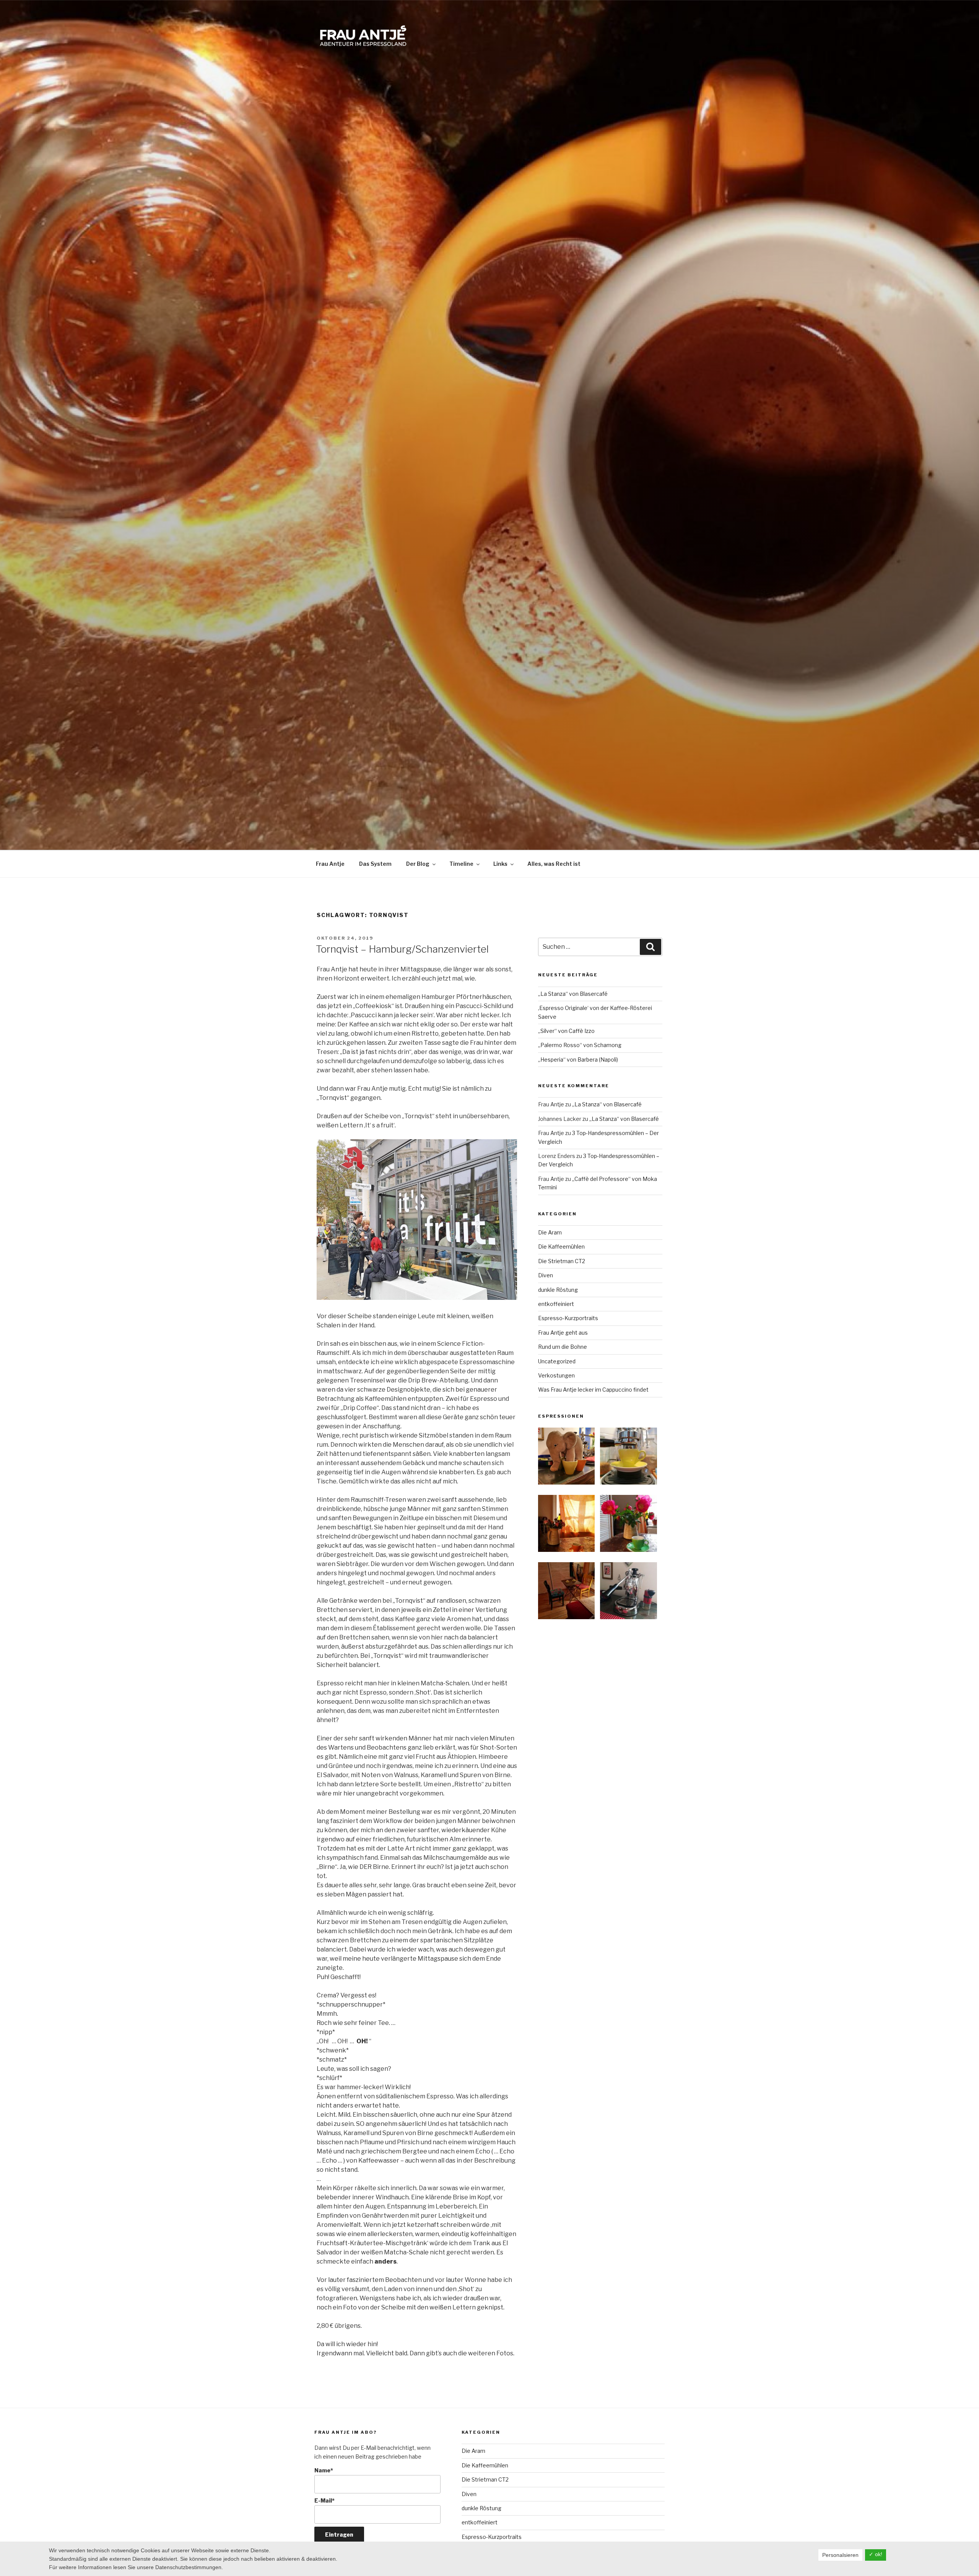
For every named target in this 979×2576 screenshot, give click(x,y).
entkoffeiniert (556, 1304)
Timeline (461, 864)
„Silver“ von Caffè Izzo (566, 1031)
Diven (546, 1275)
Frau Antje (330, 864)
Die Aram (550, 1232)
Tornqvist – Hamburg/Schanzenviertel (402, 949)
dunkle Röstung (558, 1290)
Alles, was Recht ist (554, 864)
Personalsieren (840, 2555)
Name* (324, 2470)
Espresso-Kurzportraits (568, 1318)
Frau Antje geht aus (563, 1333)
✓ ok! (876, 2554)
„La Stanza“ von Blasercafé (573, 994)
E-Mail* (324, 2500)
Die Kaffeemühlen (561, 1247)
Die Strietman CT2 (562, 1261)
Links (500, 864)
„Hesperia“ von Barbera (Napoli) (578, 1060)
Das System (375, 864)
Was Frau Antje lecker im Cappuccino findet (593, 1390)
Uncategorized (557, 1361)
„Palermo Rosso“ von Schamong (580, 1045)
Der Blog (418, 864)
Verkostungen (556, 1375)
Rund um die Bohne (563, 1347)
